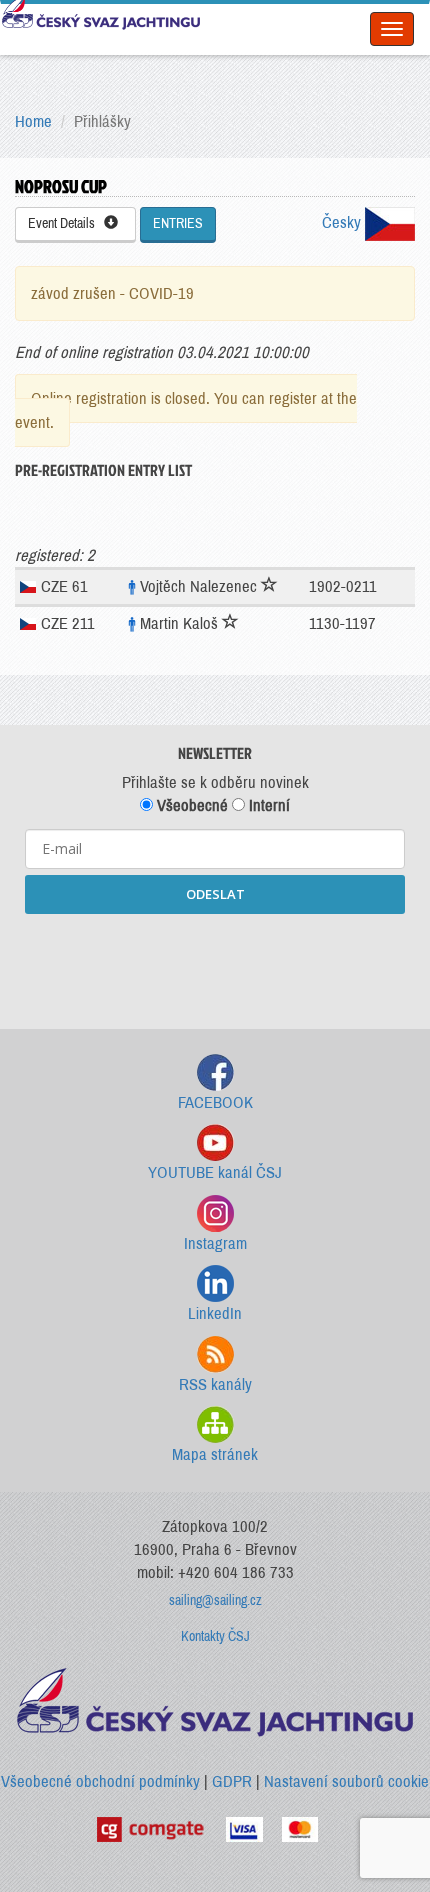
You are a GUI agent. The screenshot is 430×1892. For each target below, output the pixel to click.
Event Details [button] (66, 223)
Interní (267, 805)
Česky (343, 222)
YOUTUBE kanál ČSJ (215, 1172)
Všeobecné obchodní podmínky (100, 1781)
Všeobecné (190, 805)
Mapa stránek (215, 1454)
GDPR (232, 1781)
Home (33, 121)
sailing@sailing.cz (215, 1600)
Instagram (215, 1243)
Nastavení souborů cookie (346, 1781)
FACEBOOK (215, 1102)
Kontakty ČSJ (215, 1636)
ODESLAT (215, 894)
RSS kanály (215, 1384)
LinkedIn (215, 1313)
